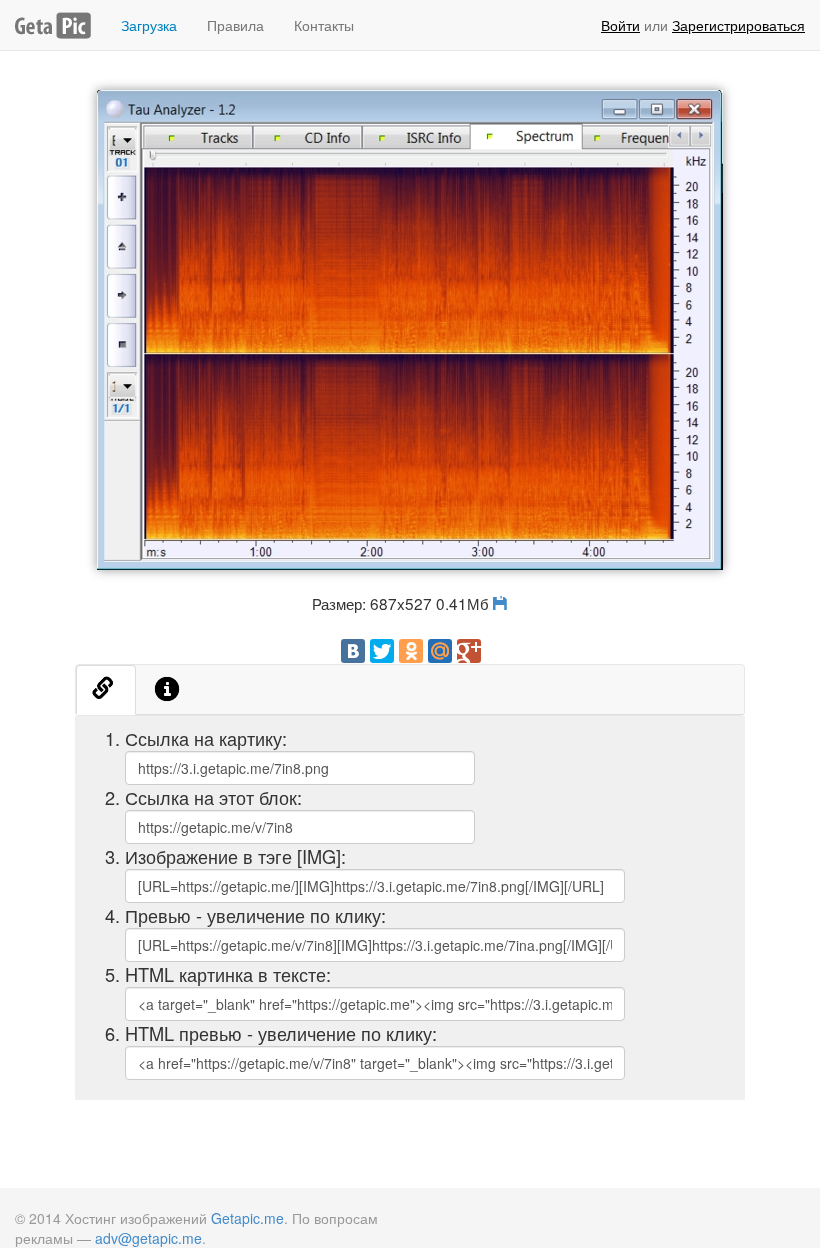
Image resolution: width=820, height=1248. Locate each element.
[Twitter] (382, 651)
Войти (620, 25)
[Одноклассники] (411, 651)
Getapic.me (247, 1218)
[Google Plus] (469, 651)
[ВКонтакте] (353, 651)
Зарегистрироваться (738, 25)
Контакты (324, 25)
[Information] (168, 690)
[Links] (106, 690)
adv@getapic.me (148, 1238)
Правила (235, 25)
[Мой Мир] (440, 651)
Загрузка (149, 25)
